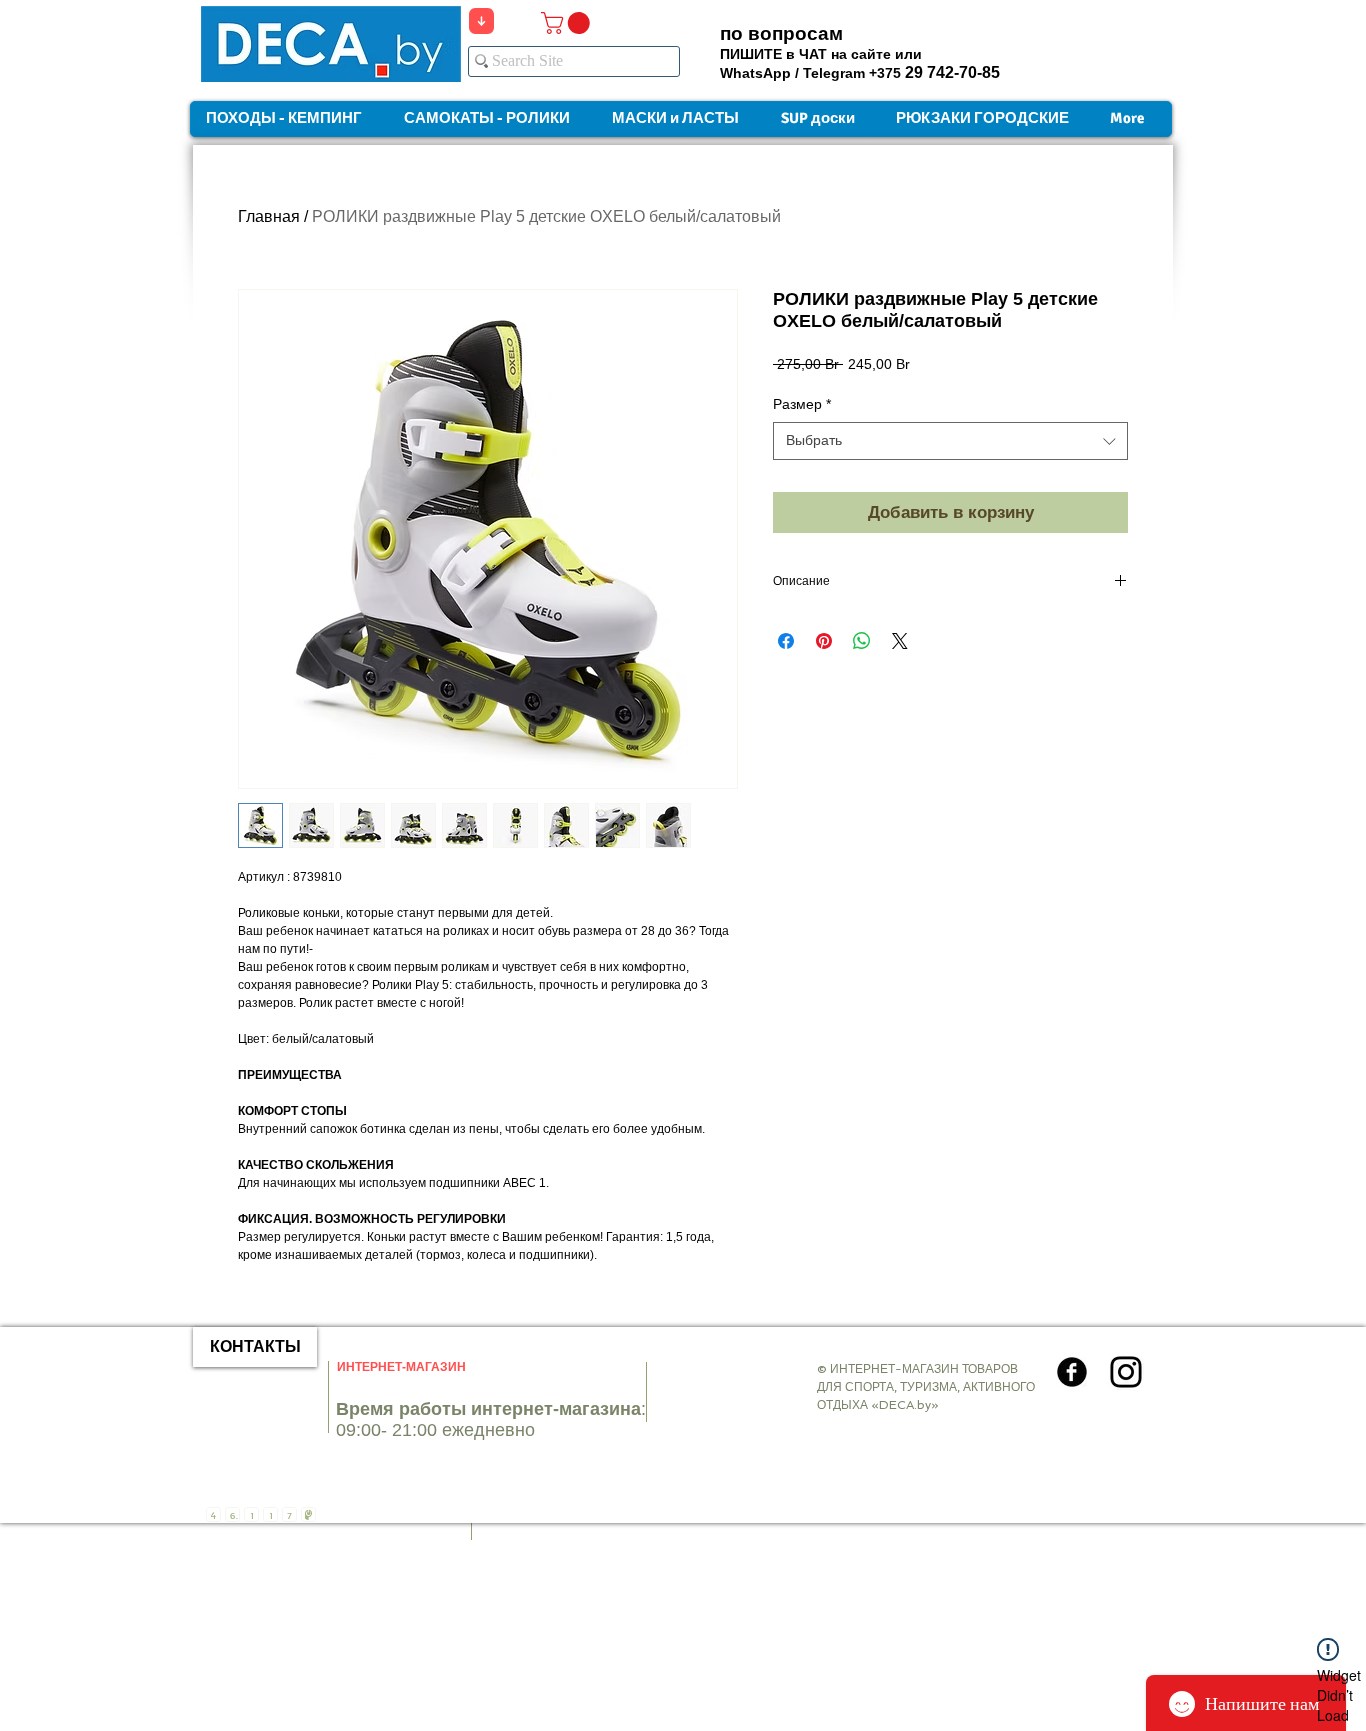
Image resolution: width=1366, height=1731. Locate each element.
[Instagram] (1126, 1372)
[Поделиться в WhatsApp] (862, 641)
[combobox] (950, 441)
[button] (568, 23)
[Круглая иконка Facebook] (1072, 1372)
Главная (269, 216)
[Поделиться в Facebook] (786, 641)
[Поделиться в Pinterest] (824, 641)
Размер (802, 404)
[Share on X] (900, 641)
